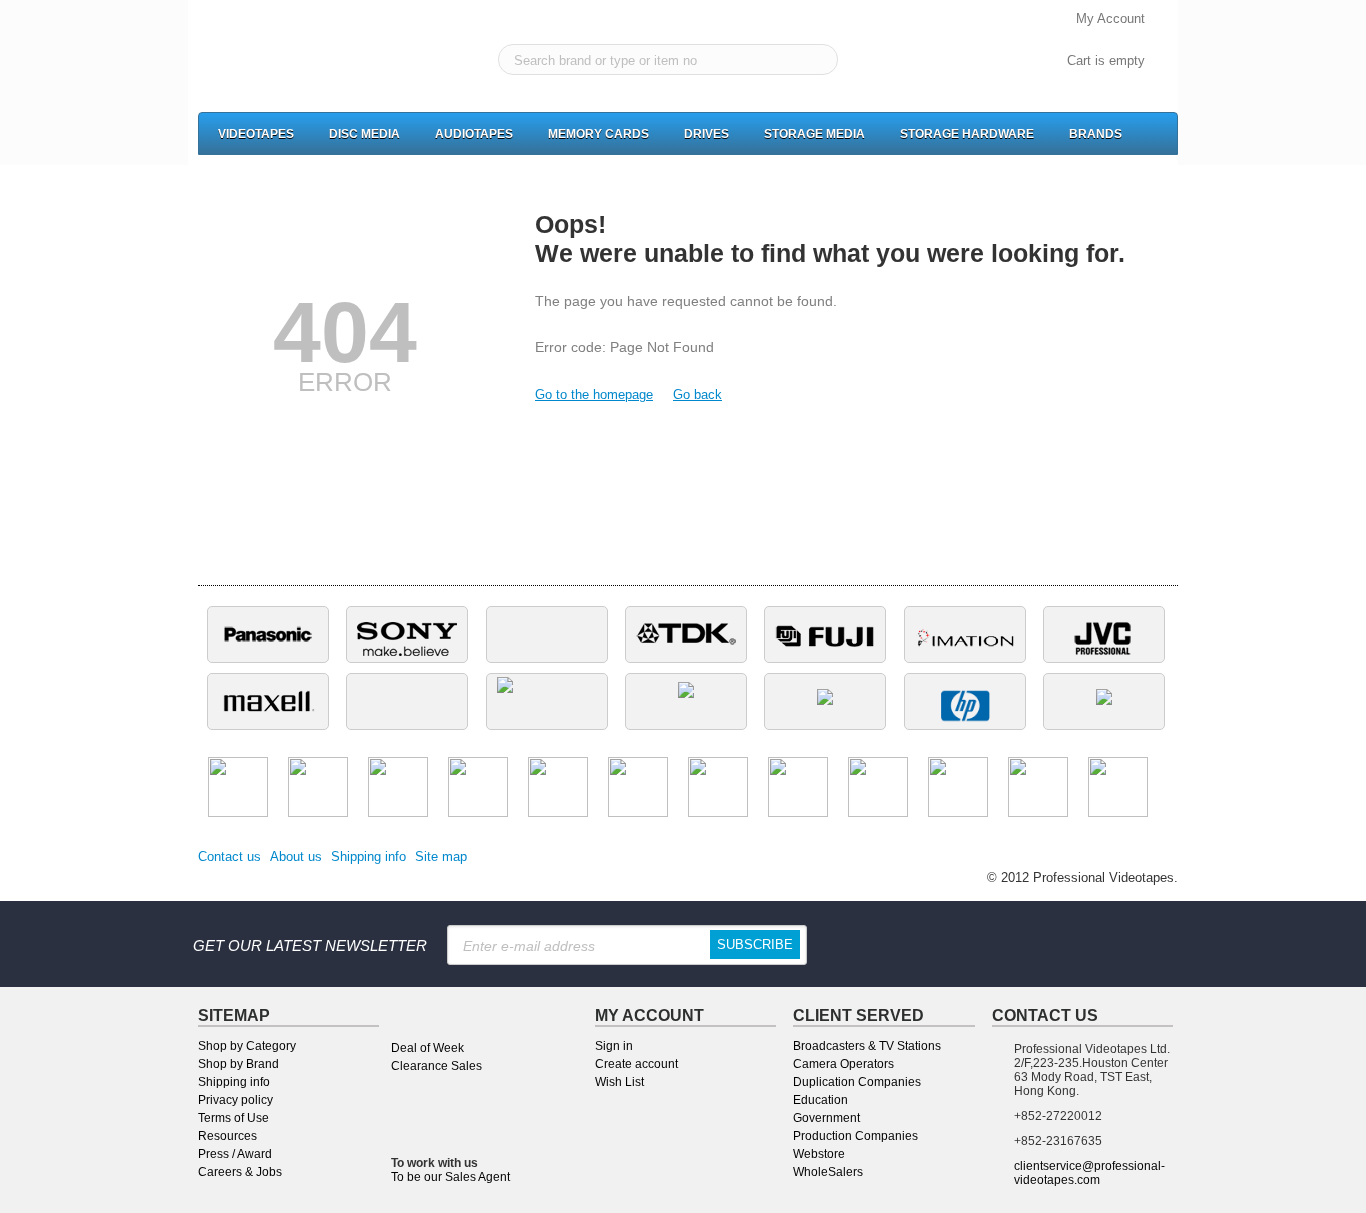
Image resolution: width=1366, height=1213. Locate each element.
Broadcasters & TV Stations (867, 1046)
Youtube (1140, 944)
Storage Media (814, 134)
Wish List (619, 1082)
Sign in (614, 1046)
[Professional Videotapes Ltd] (286, 61)
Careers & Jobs (240, 1172)
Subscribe (755, 944)
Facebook (954, 944)
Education (820, 1100)
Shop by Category (247, 1046)
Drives (706, 134)
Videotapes (256, 134)
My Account (1110, 18)
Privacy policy (235, 1100)
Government (826, 1118)
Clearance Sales (436, 1066)
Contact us (229, 856)
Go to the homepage (594, 394)
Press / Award (235, 1154)
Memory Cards (598, 134)
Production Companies (855, 1136)
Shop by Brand (238, 1064)
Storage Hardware (967, 134)
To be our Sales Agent (450, 1177)
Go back (697, 394)
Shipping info (368, 856)
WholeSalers (828, 1172)
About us (296, 856)
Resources (227, 1136)
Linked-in (1016, 944)
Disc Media (364, 134)
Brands (1095, 134)
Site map (441, 856)
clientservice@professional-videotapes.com (1089, 1173)
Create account (636, 1064)
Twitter (1078, 944)
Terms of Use (233, 1118)
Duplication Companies (857, 1082)
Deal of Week (427, 1048)
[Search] (818, 60)
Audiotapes (474, 134)
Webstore (819, 1154)
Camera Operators (843, 1064)
